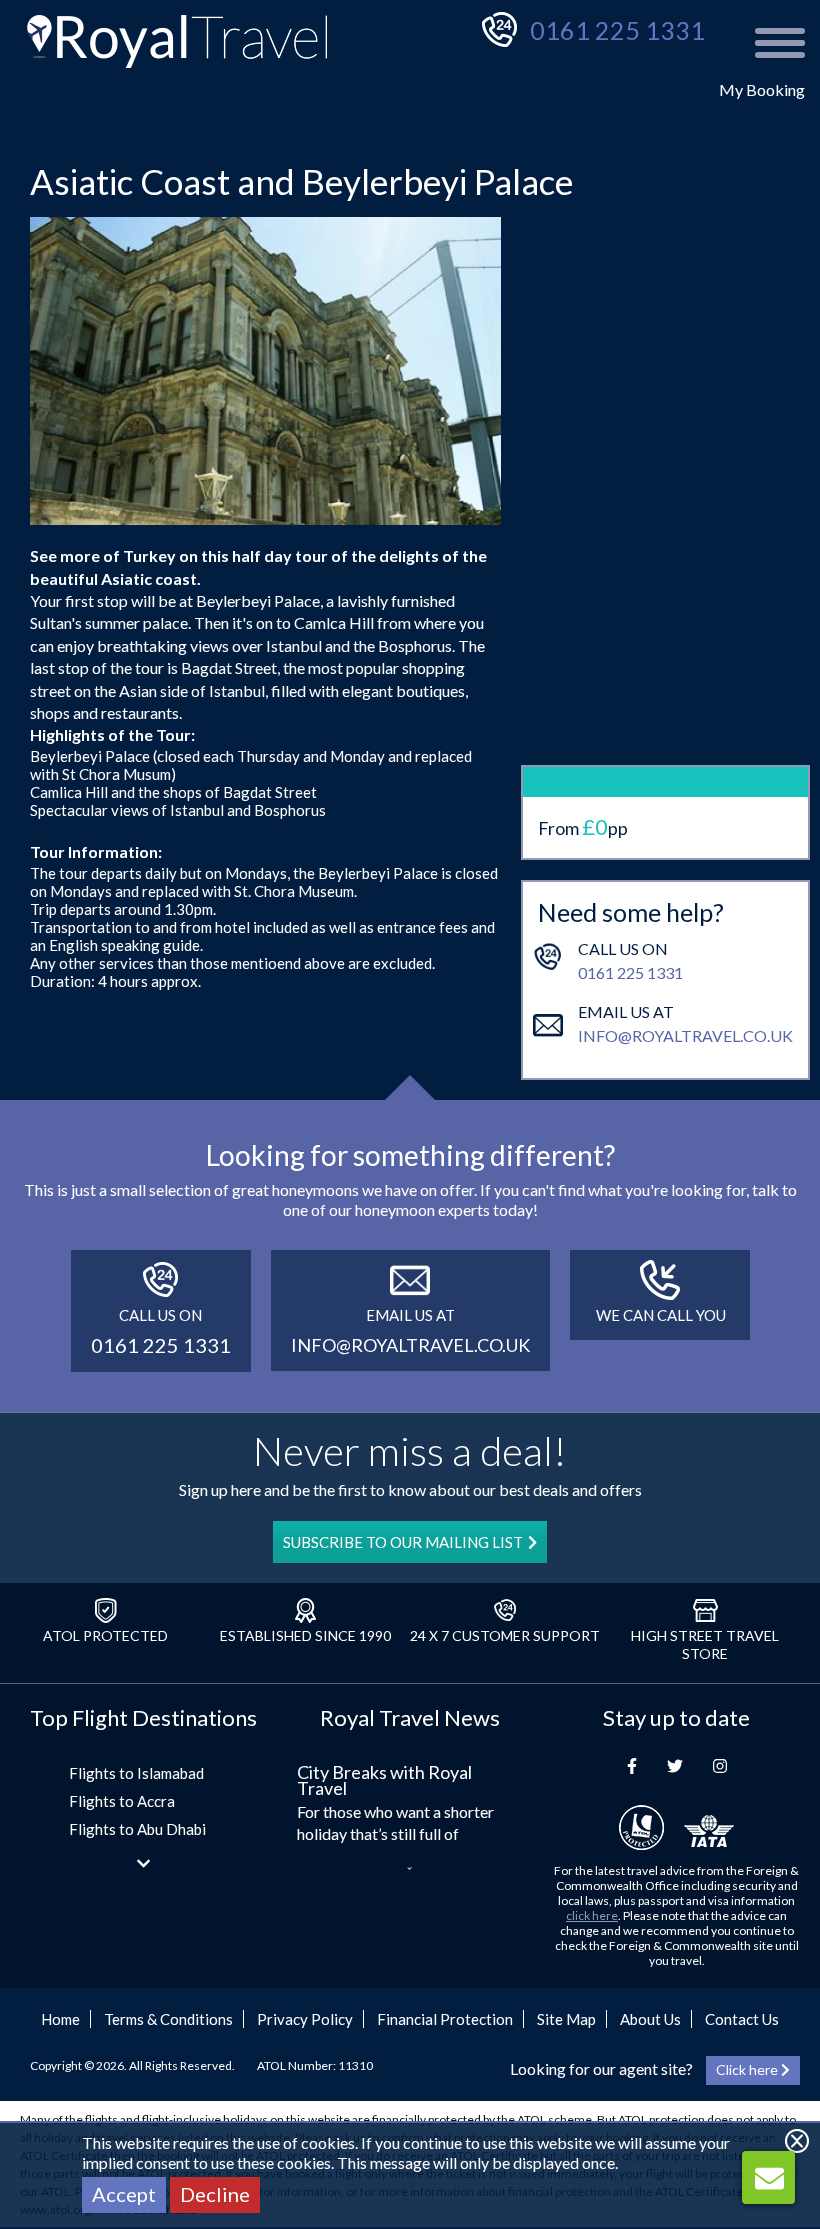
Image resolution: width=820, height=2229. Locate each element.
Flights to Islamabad (136, 1773)
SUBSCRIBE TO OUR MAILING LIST (403, 1542)
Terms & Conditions (168, 2019)
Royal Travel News (410, 1717)
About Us (650, 2019)
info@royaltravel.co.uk (685, 1035)
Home (60, 2019)
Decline (215, 2194)
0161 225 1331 (617, 30)
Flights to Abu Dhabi (137, 1829)
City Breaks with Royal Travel (384, 1780)
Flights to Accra (122, 1801)
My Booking (762, 89)
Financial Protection (445, 2019)
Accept (124, 2194)
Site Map (566, 2019)
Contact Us (742, 2019)
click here (592, 1915)
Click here (748, 2069)
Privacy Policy (305, 2019)
